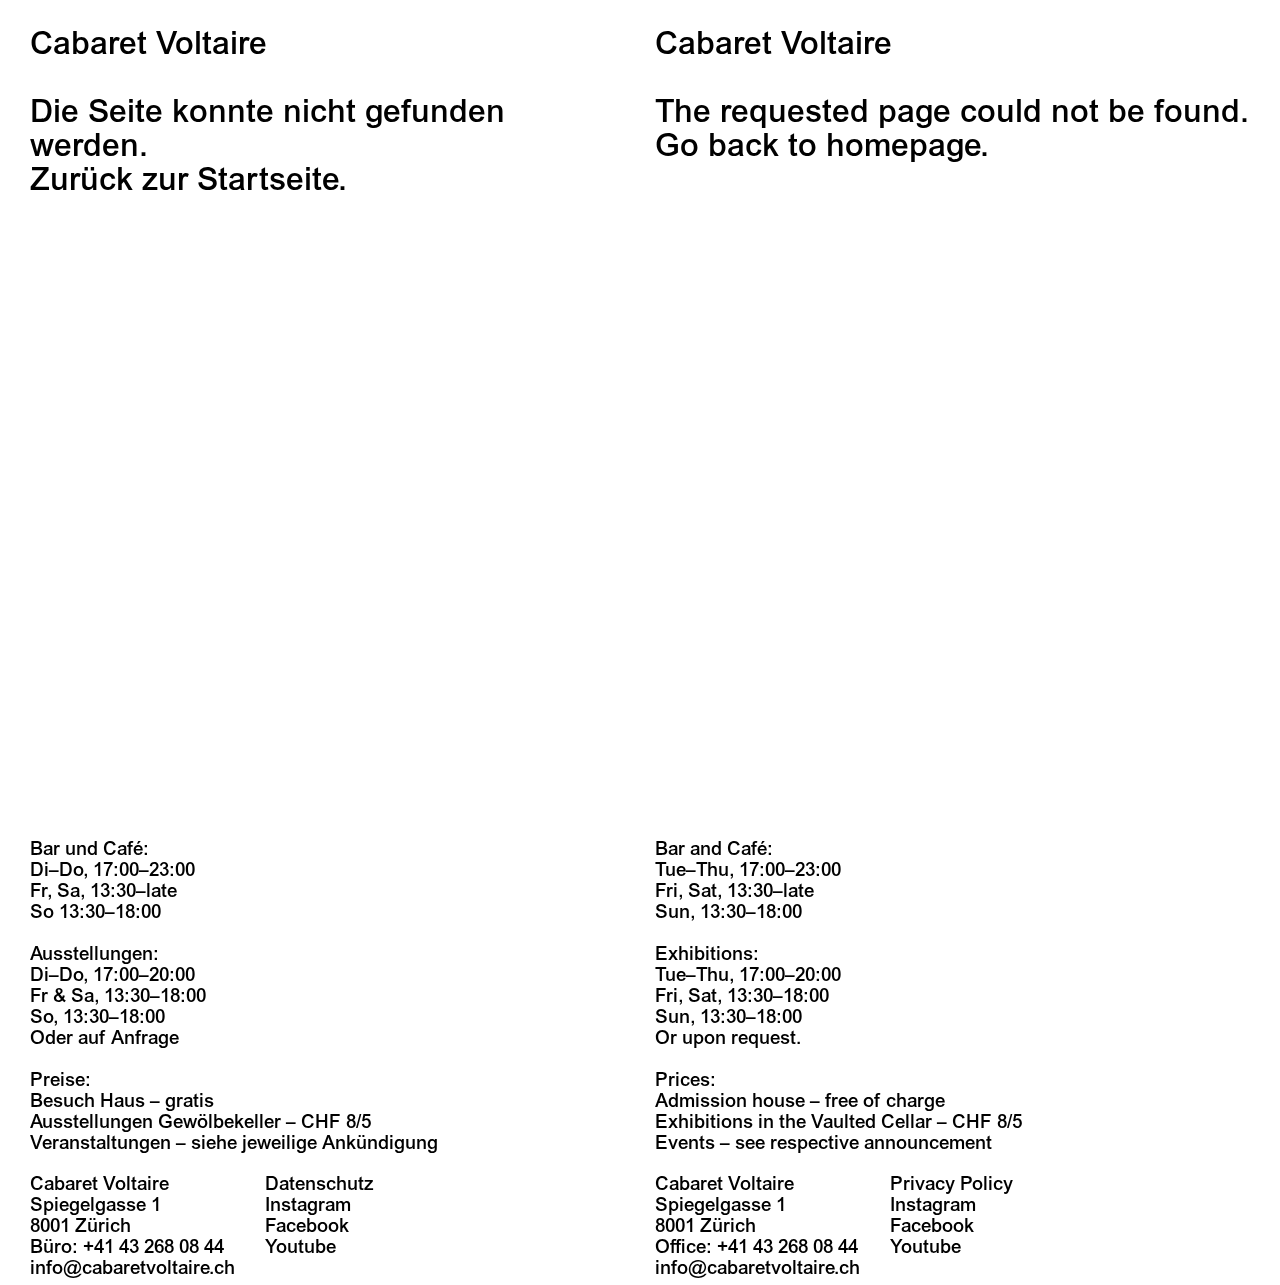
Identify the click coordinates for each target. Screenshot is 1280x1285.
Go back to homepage (817, 146)
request (763, 1038)
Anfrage (145, 1038)
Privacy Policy (951, 1184)
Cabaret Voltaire (148, 44)
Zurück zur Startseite (184, 180)
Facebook (307, 1226)
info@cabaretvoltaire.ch (132, 1268)
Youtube (300, 1247)
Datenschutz (319, 1184)
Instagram (308, 1205)
